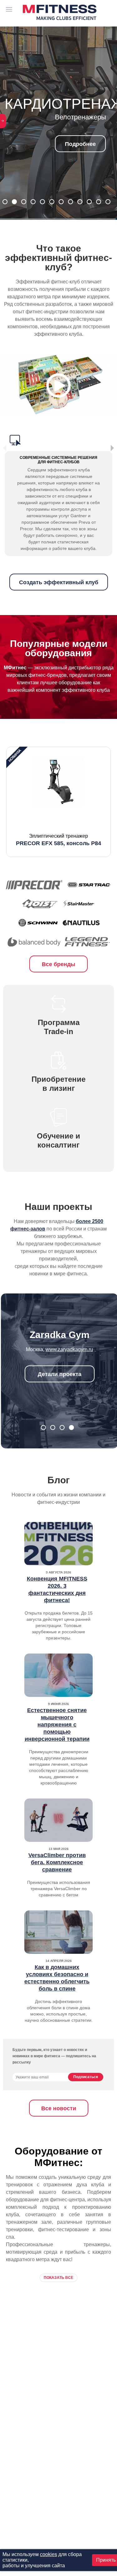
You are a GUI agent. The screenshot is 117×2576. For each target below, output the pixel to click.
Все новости (59, 2108)
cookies (49, 2554)
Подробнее (58, 148)
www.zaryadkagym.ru (69, 1349)
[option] (58, 802)
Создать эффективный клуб (59, 582)
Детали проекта (60, 1374)
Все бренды (58, 964)
